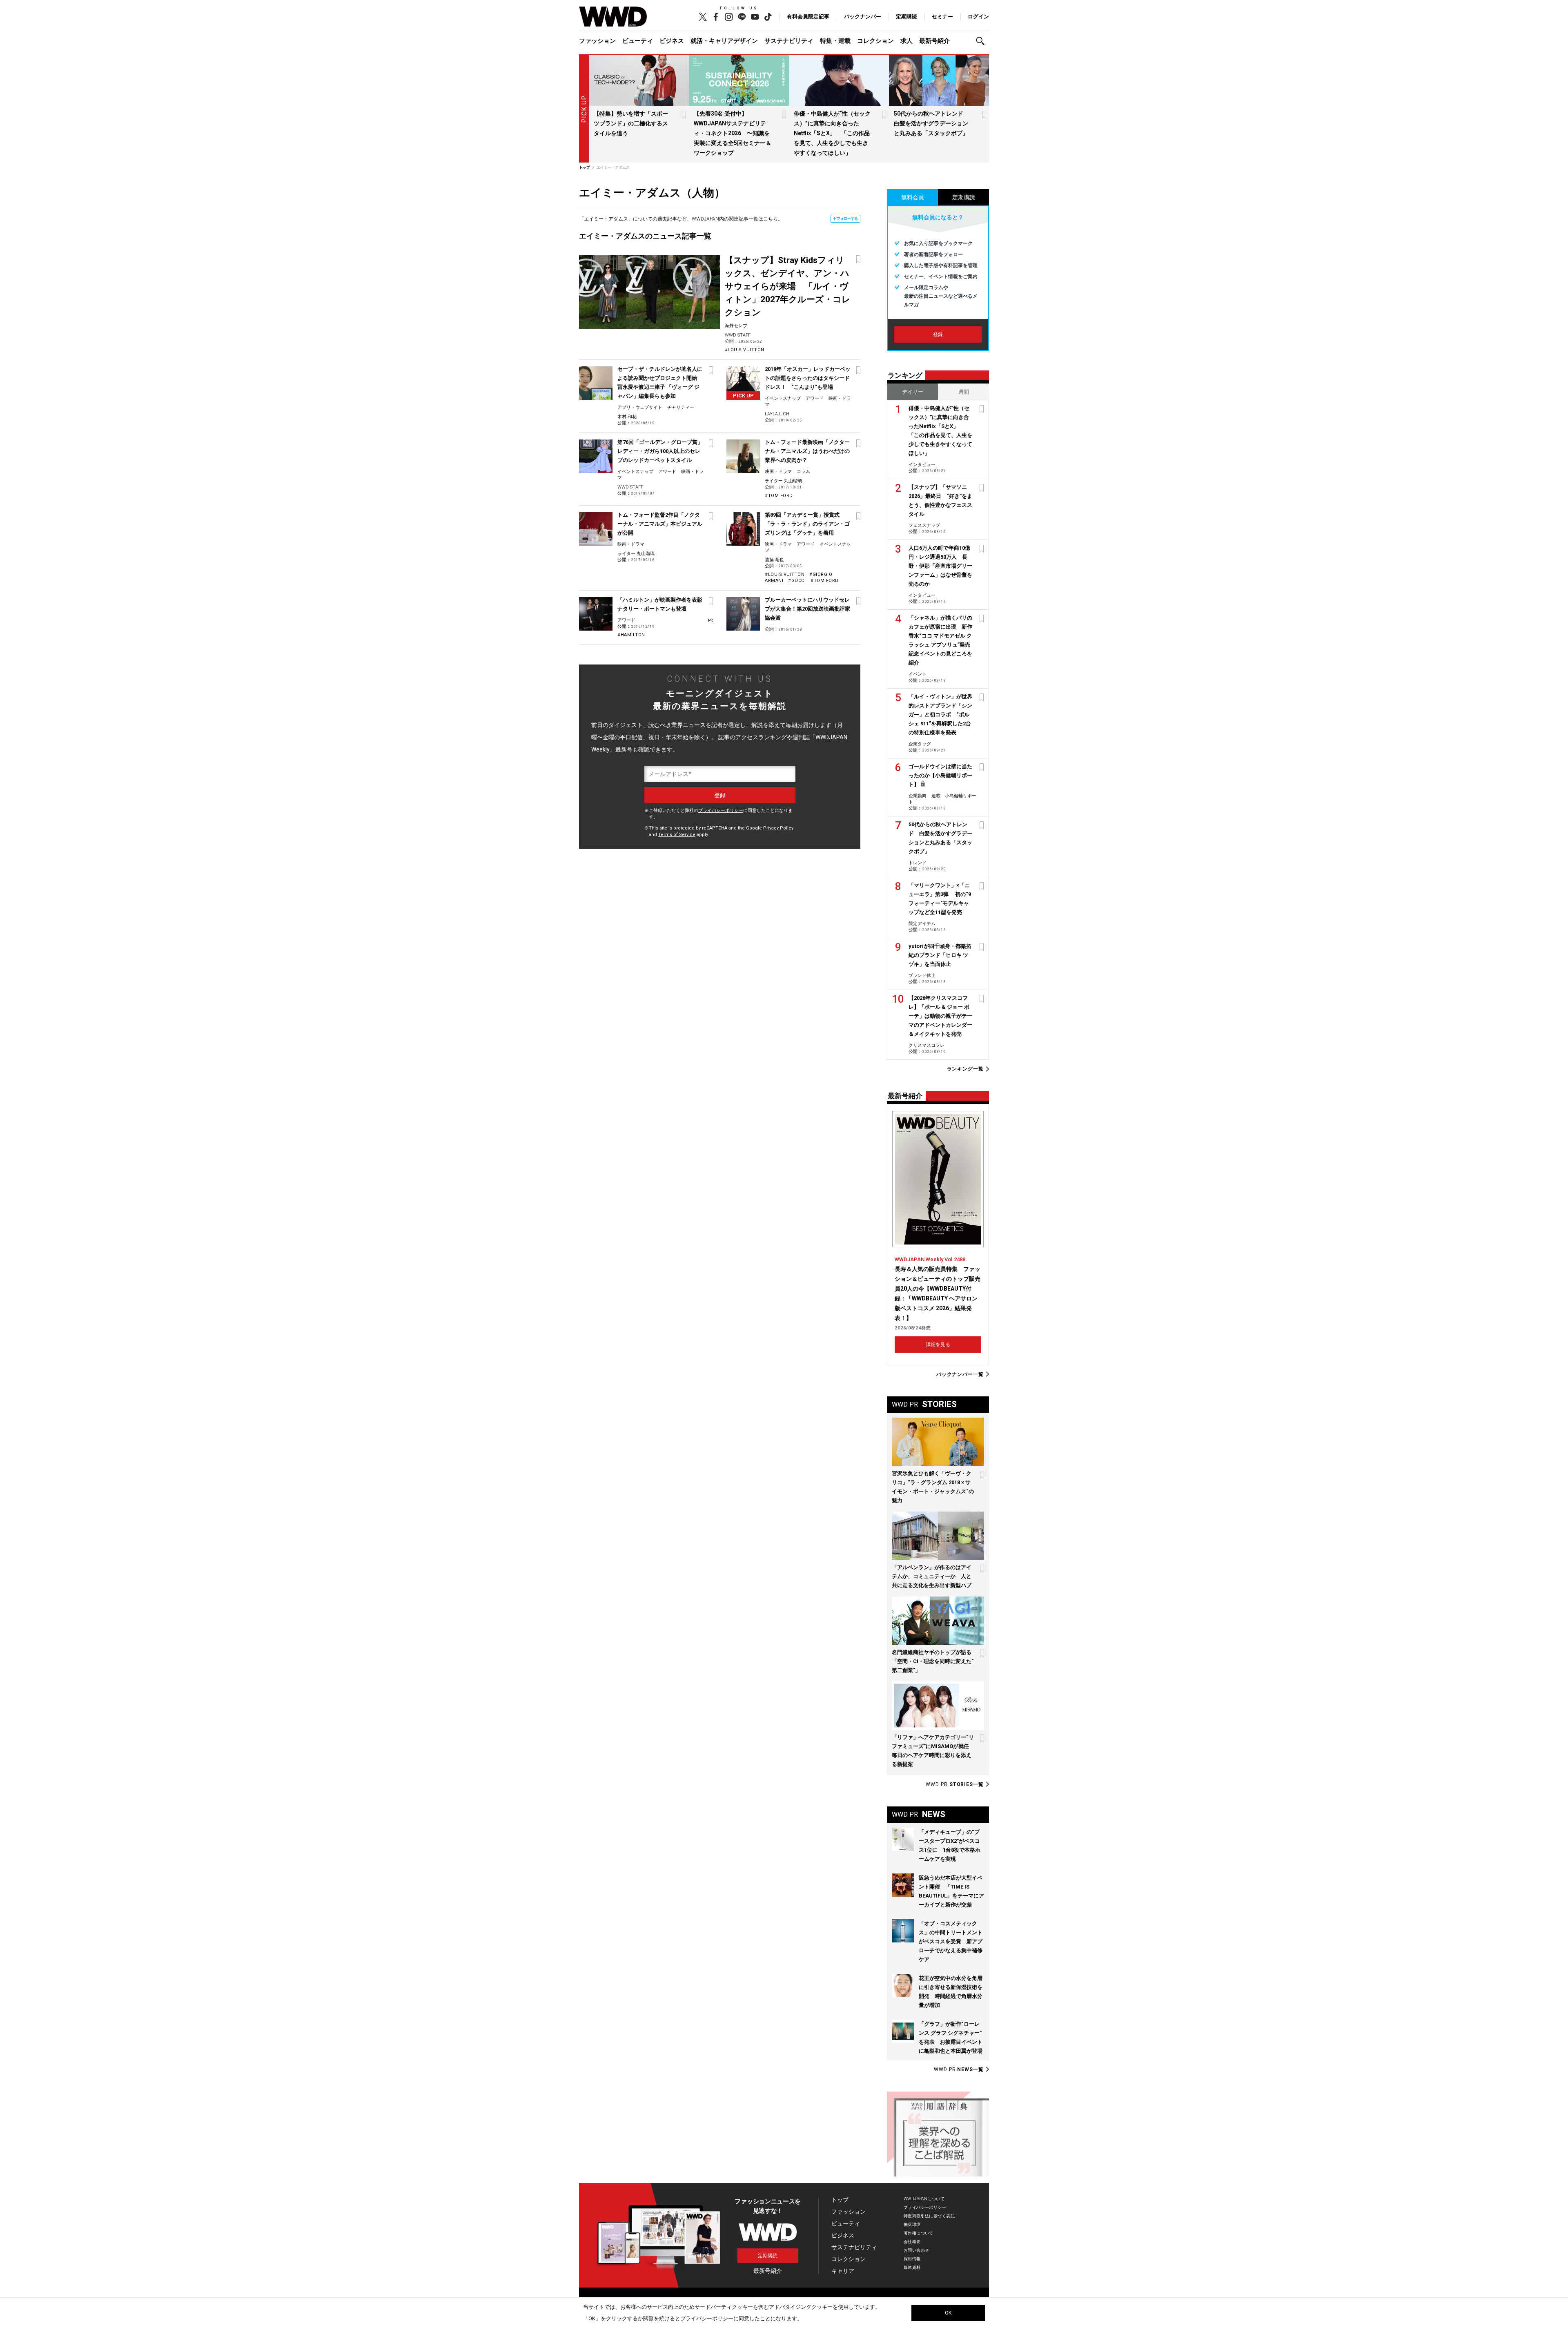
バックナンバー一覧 (960, 1374)
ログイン (978, 17)
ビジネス (672, 41)
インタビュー (922, 465)
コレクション (875, 41)
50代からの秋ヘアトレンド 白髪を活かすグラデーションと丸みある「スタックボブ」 (931, 123)
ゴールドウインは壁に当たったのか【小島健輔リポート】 (940, 775)
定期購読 (906, 17)
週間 (964, 392)
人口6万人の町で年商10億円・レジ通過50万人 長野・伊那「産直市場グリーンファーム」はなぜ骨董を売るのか (940, 566)
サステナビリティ (789, 41)
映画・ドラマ (778, 472)
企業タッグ (920, 744)
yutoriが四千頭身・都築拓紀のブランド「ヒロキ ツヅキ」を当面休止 (940, 955)
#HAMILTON (631, 635)
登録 (938, 334)
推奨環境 (912, 2224)
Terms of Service (677, 835)
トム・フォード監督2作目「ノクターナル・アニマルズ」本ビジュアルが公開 (660, 524)
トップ (840, 2200)
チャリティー (681, 407)
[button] (982, 41)
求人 (906, 41)
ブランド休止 (922, 976)
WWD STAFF (738, 335)
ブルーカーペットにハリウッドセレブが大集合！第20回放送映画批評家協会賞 (807, 609)
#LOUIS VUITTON (745, 350)
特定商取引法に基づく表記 (929, 2216)
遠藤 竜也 (774, 560)
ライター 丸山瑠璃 (783, 481)
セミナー (942, 17)
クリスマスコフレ (927, 1045)
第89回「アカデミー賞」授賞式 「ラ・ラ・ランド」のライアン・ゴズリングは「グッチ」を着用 (807, 524)
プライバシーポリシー (721, 811)
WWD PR (955, 1784)
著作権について (919, 2233)
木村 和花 (627, 417)
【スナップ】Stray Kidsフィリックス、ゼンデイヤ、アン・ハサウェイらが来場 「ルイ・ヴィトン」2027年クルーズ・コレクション (788, 286)
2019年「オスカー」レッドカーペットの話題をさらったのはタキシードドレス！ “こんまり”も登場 (808, 378)
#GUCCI (797, 581)
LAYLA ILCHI (778, 414)
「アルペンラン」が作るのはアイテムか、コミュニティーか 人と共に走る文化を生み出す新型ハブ (932, 1576)
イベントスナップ (783, 398)
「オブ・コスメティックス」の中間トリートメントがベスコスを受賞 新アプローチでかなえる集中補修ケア (951, 1941)
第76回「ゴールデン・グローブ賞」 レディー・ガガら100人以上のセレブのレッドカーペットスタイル (663, 451)
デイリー (913, 392)
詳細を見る (938, 1345)
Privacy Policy (778, 828)
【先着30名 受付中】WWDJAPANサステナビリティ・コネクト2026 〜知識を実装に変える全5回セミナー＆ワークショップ (733, 133)
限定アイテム (922, 924)
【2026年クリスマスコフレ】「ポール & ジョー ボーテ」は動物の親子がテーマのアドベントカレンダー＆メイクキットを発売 (940, 1016)
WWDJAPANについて (924, 2199)
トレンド (918, 863)
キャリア (843, 2271)
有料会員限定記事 (808, 17)
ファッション (597, 41)
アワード (815, 398)
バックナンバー (863, 17)
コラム (803, 472)
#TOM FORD (779, 496)
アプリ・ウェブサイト (640, 407)
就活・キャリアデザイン (724, 41)
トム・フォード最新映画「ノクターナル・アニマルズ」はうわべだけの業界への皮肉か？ (807, 451)
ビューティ (638, 41)
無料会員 (913, 197)
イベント (918, 674)
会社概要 (912, 2242)
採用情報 (912, 2259)
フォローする (847, 219)
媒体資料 (912, 2267)
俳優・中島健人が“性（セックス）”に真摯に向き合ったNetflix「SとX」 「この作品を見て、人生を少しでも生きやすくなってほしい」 (832, 133)
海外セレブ (736, 326)
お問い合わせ (917, 2250)
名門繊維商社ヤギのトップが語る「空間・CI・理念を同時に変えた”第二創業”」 (933, 1661)
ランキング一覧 (965, 1069)
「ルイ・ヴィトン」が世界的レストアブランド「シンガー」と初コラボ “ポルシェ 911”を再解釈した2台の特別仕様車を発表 (940, 715)
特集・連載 (835, 41)
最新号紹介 (934, 41)
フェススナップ (924, 525)
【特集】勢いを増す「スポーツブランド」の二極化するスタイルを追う (631, 123)
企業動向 (918, 796)
